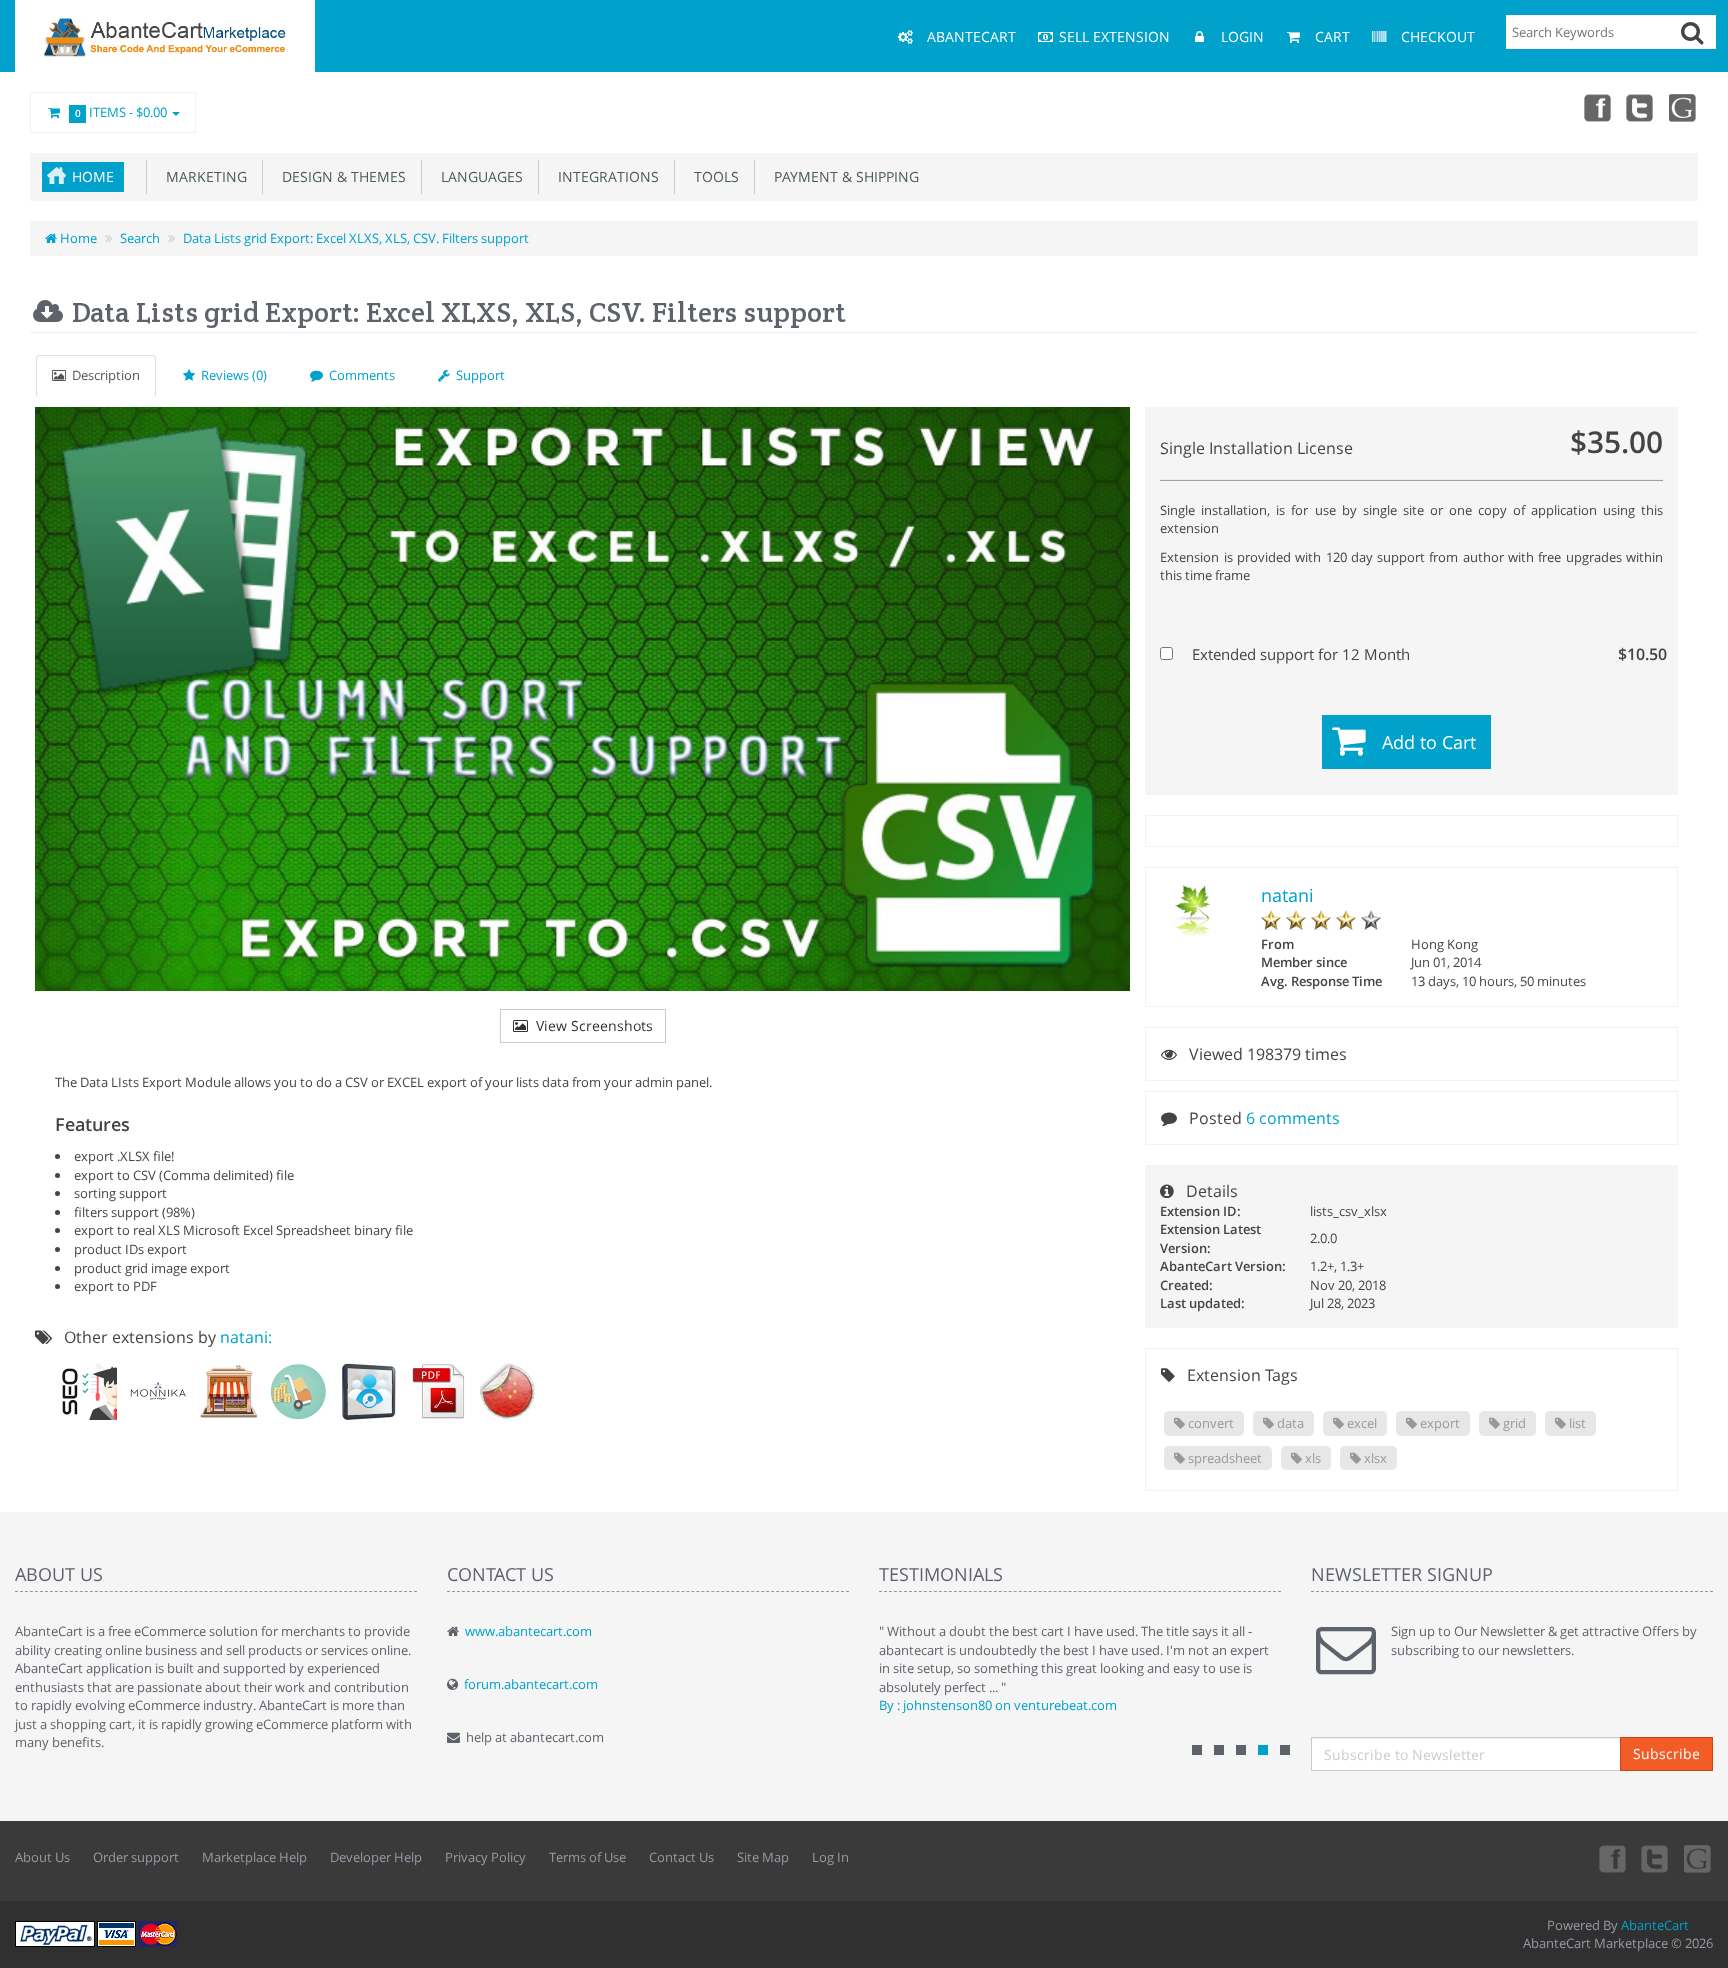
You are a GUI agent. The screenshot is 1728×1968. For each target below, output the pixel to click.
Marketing (202, 176)
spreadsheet (1223, 1458)
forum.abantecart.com (531, 1684)
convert (1209, 1423)
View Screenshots (590, 1025)
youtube (1684, 107)
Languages (478, 176)
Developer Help (376, 1857)
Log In (830, 1857)
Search (140, 238)
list (1576, 1423)
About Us (42, 1857)
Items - (121, 112)
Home (93, 176)
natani (1287, 895)
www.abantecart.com (528, 1631)
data (1289, 1423)
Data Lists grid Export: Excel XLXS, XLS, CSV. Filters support (356, 238)
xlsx (1374, 1458)
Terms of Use (587, 1857)
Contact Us (681, 1857)
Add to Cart (1429, 742)
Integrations (604, 176)
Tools (712, 176)
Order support (136, 1857)
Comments (359, 375)
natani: (246, 1337)
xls (1311, 1458)
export (1438, 1423)
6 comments (1293, 1118)
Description (103, 375)
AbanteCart (1655, 1925)
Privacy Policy (485, 1857)
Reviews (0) (231, 375)
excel (1360, 1423)
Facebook (1596, 107)
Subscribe (1666, 1753)
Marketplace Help (254, 1857)
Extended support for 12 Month (1423, 654)
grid (1513, 1423)
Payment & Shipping (842, 176)
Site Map (763, 1857)
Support (477, 375)
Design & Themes (340, 176)
